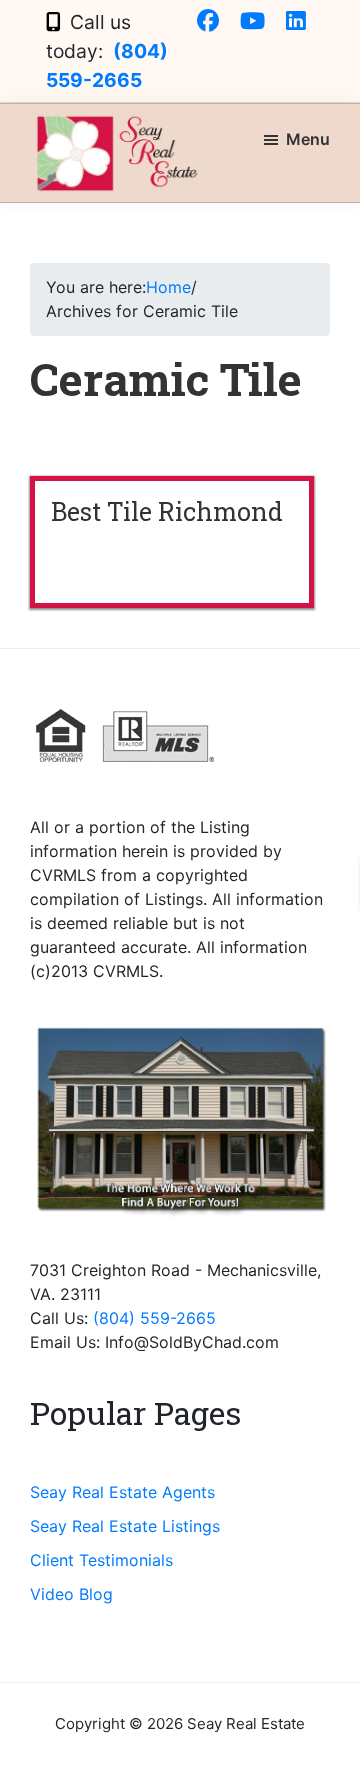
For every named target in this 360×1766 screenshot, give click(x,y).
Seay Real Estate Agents (122, 1492)
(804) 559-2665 (154, 1318)
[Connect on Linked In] (296, 22)
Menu (308, 139)
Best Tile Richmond (167, 511)
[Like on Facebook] (208, 22)
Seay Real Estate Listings (125, 1526)
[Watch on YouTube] (252, 22)
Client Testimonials (101, 1560)
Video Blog (71, 1594)
